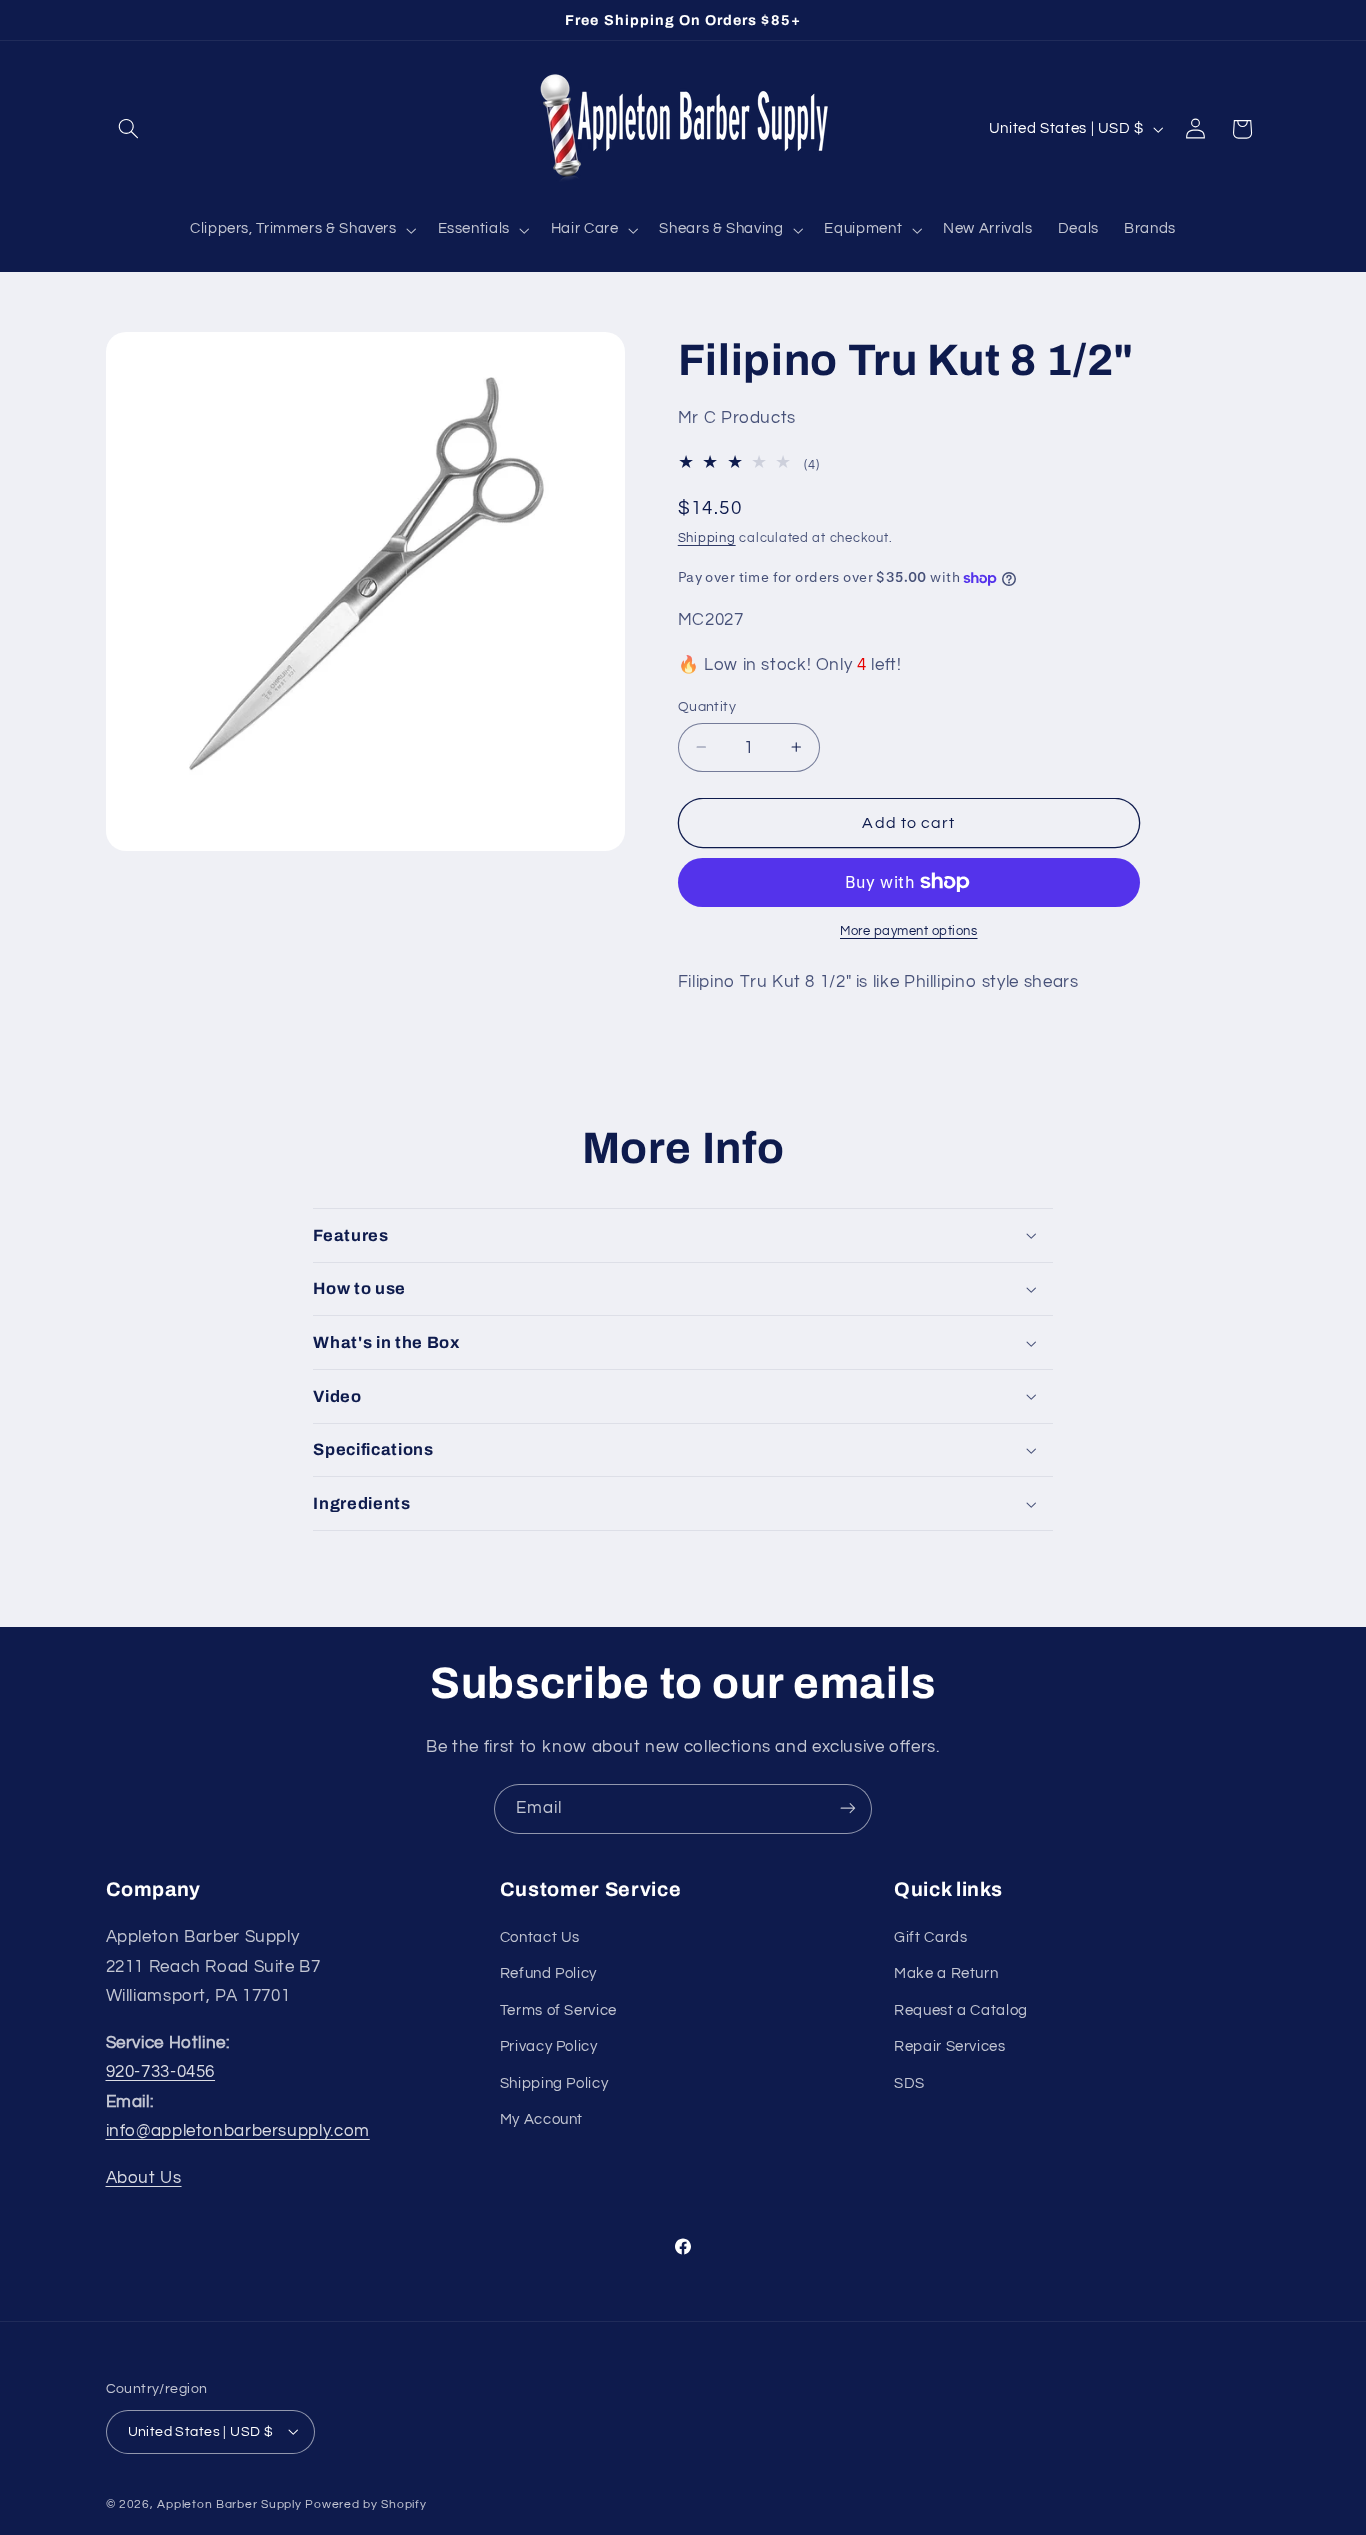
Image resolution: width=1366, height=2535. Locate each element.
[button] (129, 129)
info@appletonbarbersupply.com (238, 2132)
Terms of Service (558, 2010)
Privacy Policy (549, 2046)
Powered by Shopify (365, 2503)
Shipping (707, 538)
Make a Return (946, 1974)
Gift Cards (930, 1937)
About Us (144, 2178)
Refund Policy (548, 1974)
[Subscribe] (848, 1808)
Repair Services (949, 2046)
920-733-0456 (161, 2072)
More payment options (909, 931)
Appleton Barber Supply (229, 2503)
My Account (541, 2119)
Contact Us (540, 1937)
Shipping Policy (554, 2083)
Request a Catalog (961, 2010)
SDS (909, 2083)
